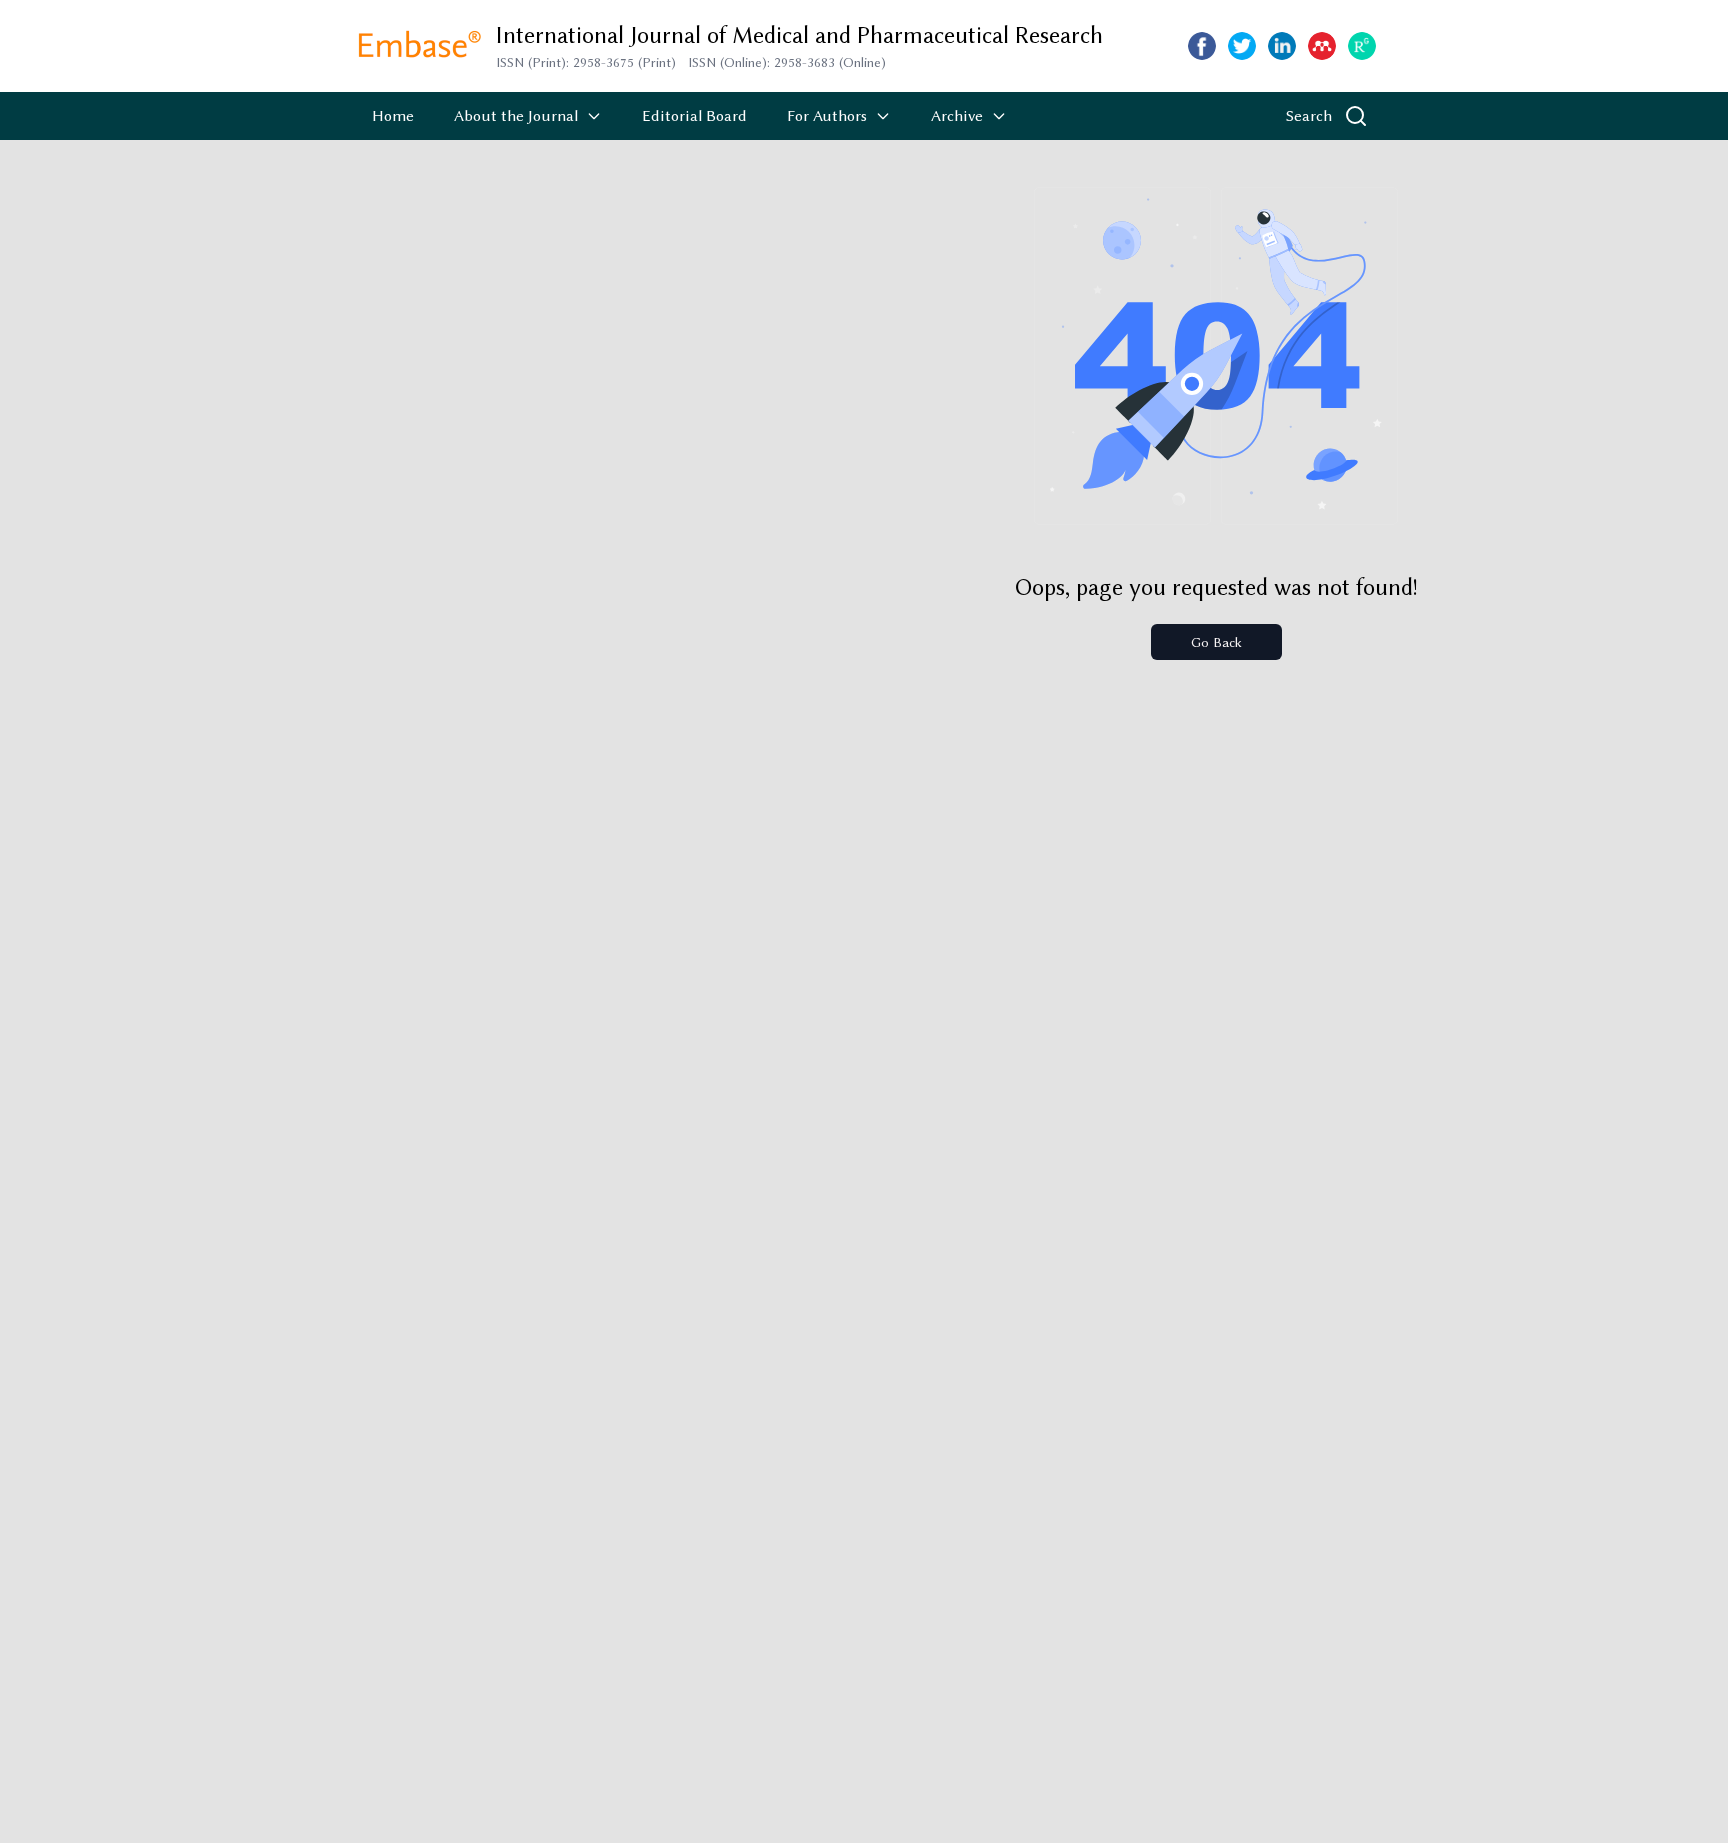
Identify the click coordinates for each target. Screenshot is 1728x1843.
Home (393, 116)
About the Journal (516, 116)
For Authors (827, 116)
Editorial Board (694, 116)
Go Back (1216, 642)
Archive (957, 116)
